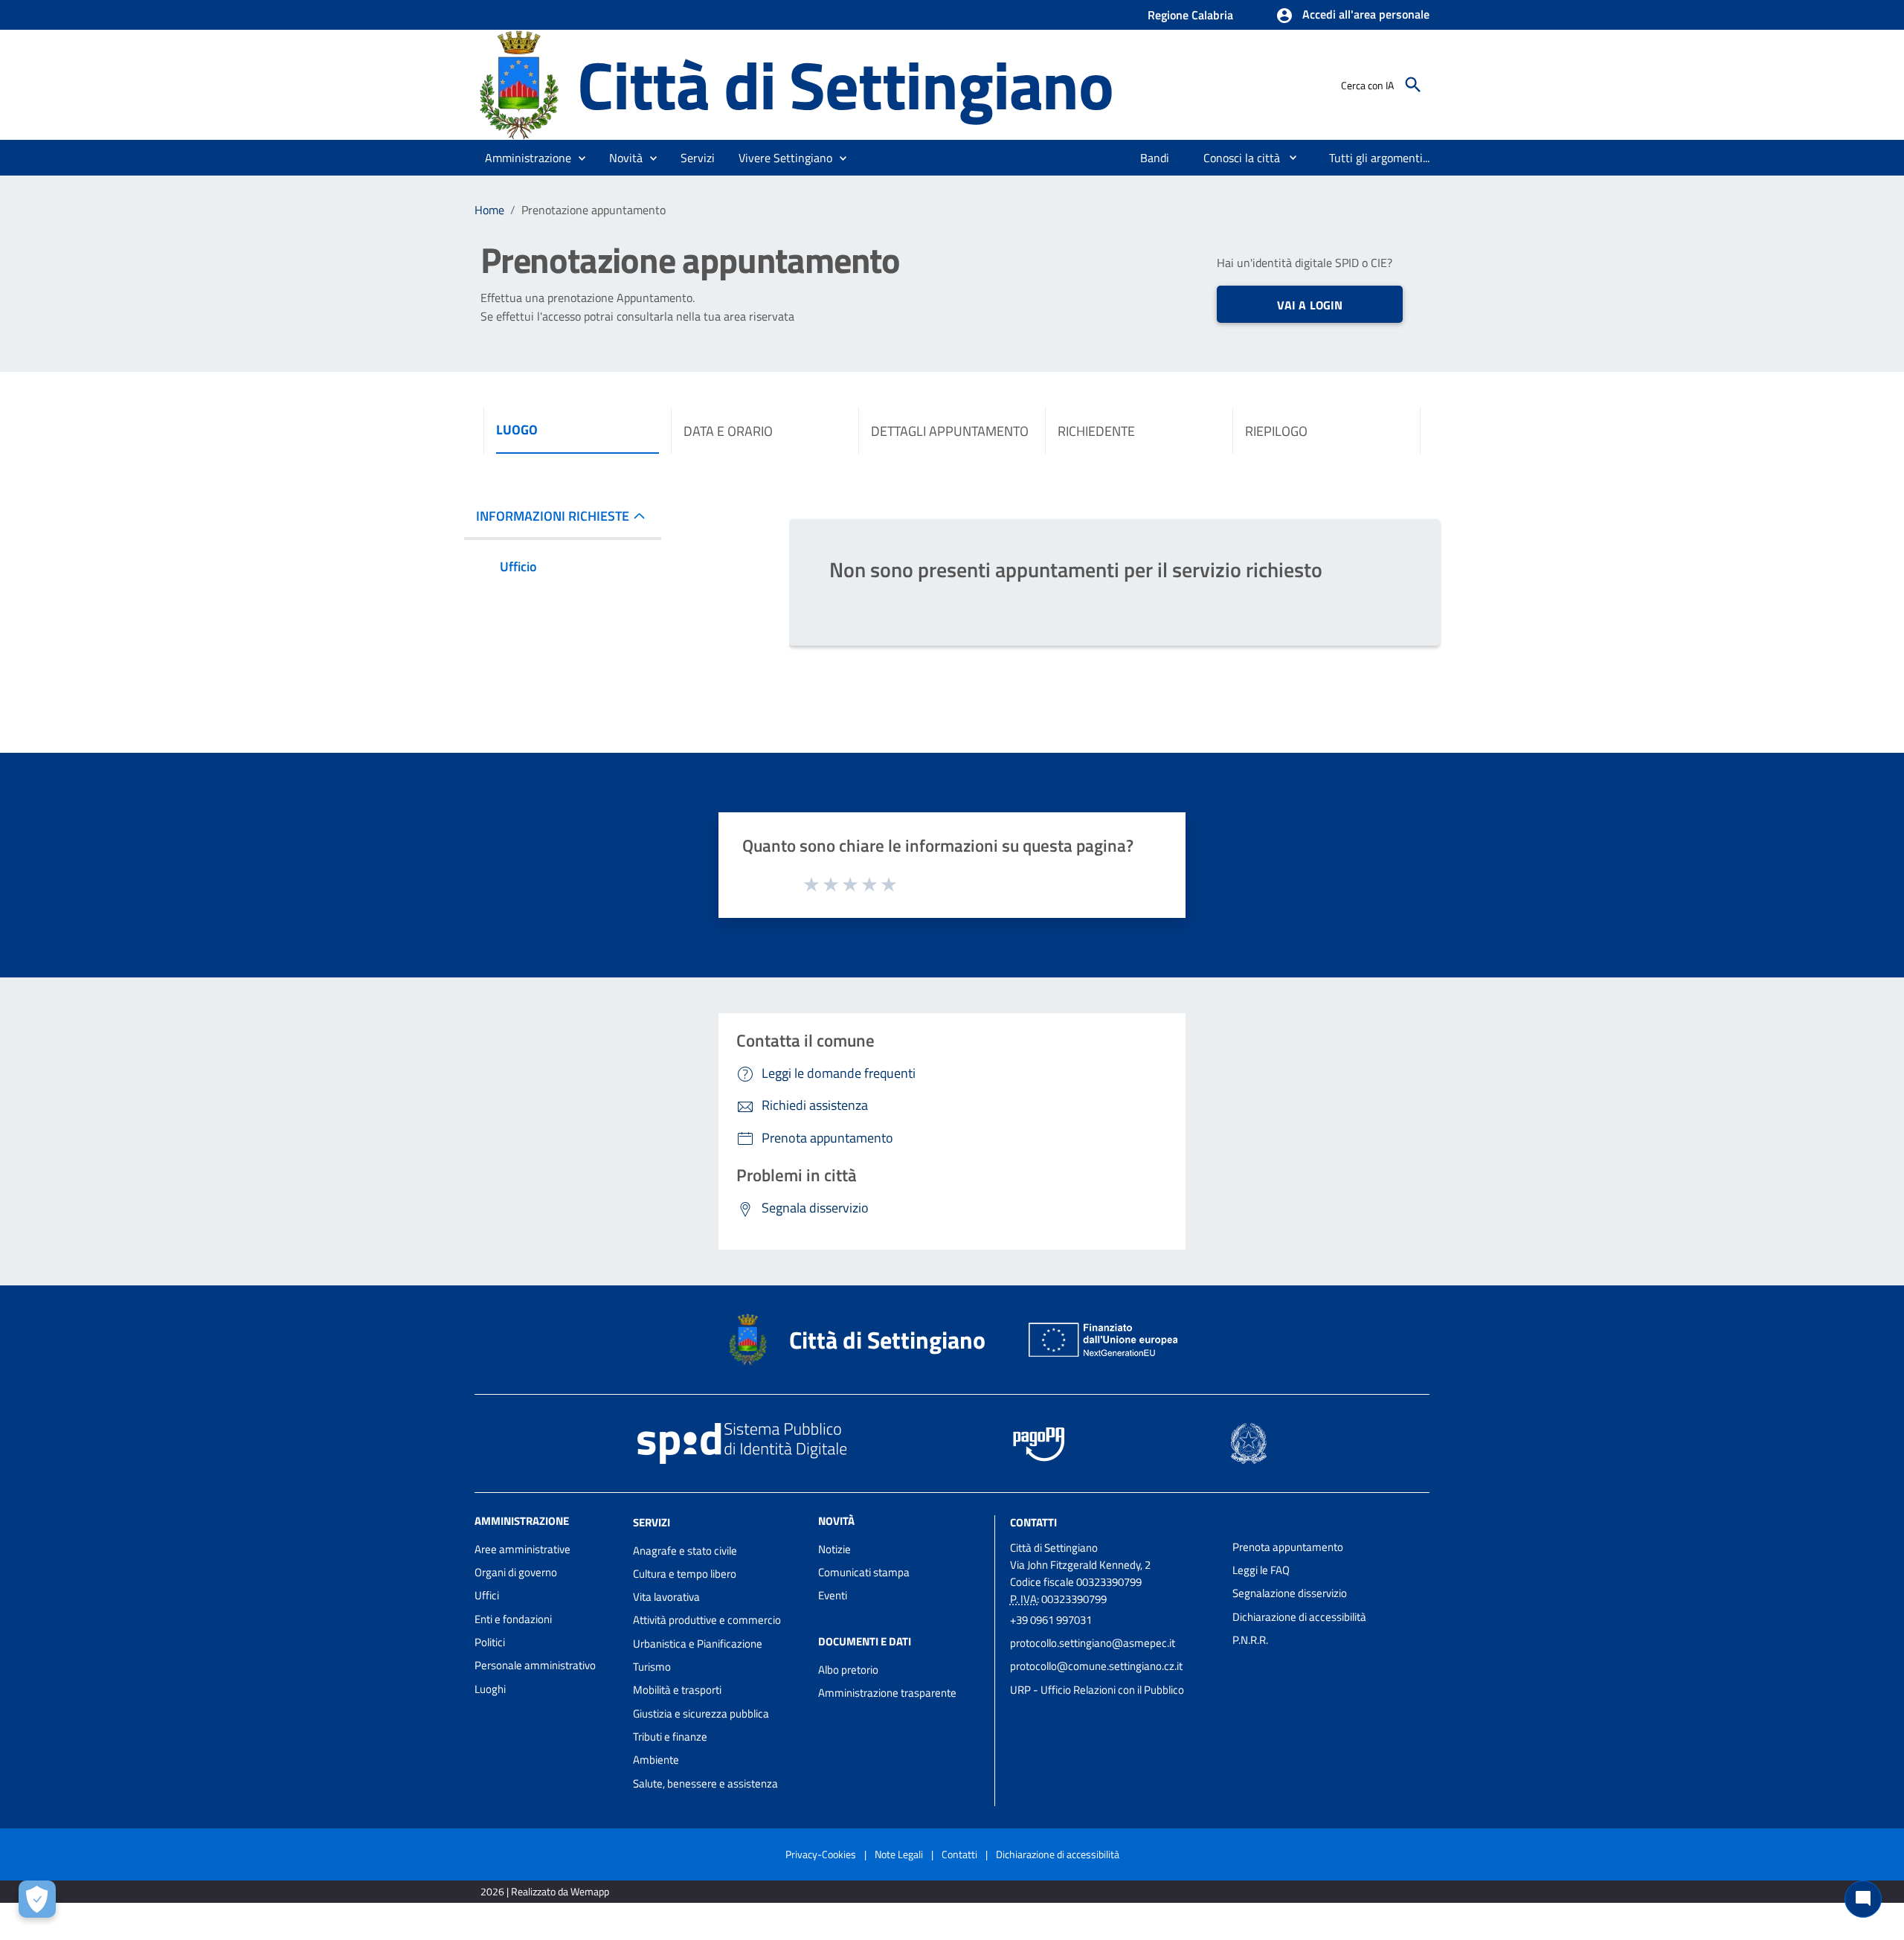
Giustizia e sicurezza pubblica (701, 1713)
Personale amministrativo (535, 1665)
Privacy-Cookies (821, 1854)
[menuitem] (1155, 158)
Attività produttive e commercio (707, 1620)
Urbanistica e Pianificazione (698, 1644)
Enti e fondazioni (513, 1619)
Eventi (833, 1595)
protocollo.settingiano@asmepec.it (1093, 1643)
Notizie (834, 1549)
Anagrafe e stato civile (685, 1551)
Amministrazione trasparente (887, 1693)
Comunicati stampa (864, 1572)
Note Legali (899, 1854)
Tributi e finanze (670, 1737)
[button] (1353, 16)
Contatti (1033, 1522)
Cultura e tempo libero (685, 1574)
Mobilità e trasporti (677, 1690)
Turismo (652, 1667)
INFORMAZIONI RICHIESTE (553, 516)
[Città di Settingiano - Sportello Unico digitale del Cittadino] (519, 84)
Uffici (487, 1595)
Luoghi (490, 1689)
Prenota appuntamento (1288, 1547)
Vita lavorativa (666, 1597)
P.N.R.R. (1250, 1640)
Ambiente (656, 1760)
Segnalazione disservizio (1290, 1593)
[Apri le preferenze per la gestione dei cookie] (37, 1899)
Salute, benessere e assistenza (705, 1783)
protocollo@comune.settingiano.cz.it (1096, 1666)
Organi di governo (516, 1572)
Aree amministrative (522, 1549)
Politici (490, 1642)
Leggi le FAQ (1261, 1570)
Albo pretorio (848, 1670)
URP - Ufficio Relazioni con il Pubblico (1097, 1690)
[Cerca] (1413, 85)
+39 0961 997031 (1051, 1620)
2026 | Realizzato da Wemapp (545, 1891)
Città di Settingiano (845, 84)
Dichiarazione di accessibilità (1299, 1617)
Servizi (652, 1522)
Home (489, 210)
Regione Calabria (1190, 15)
